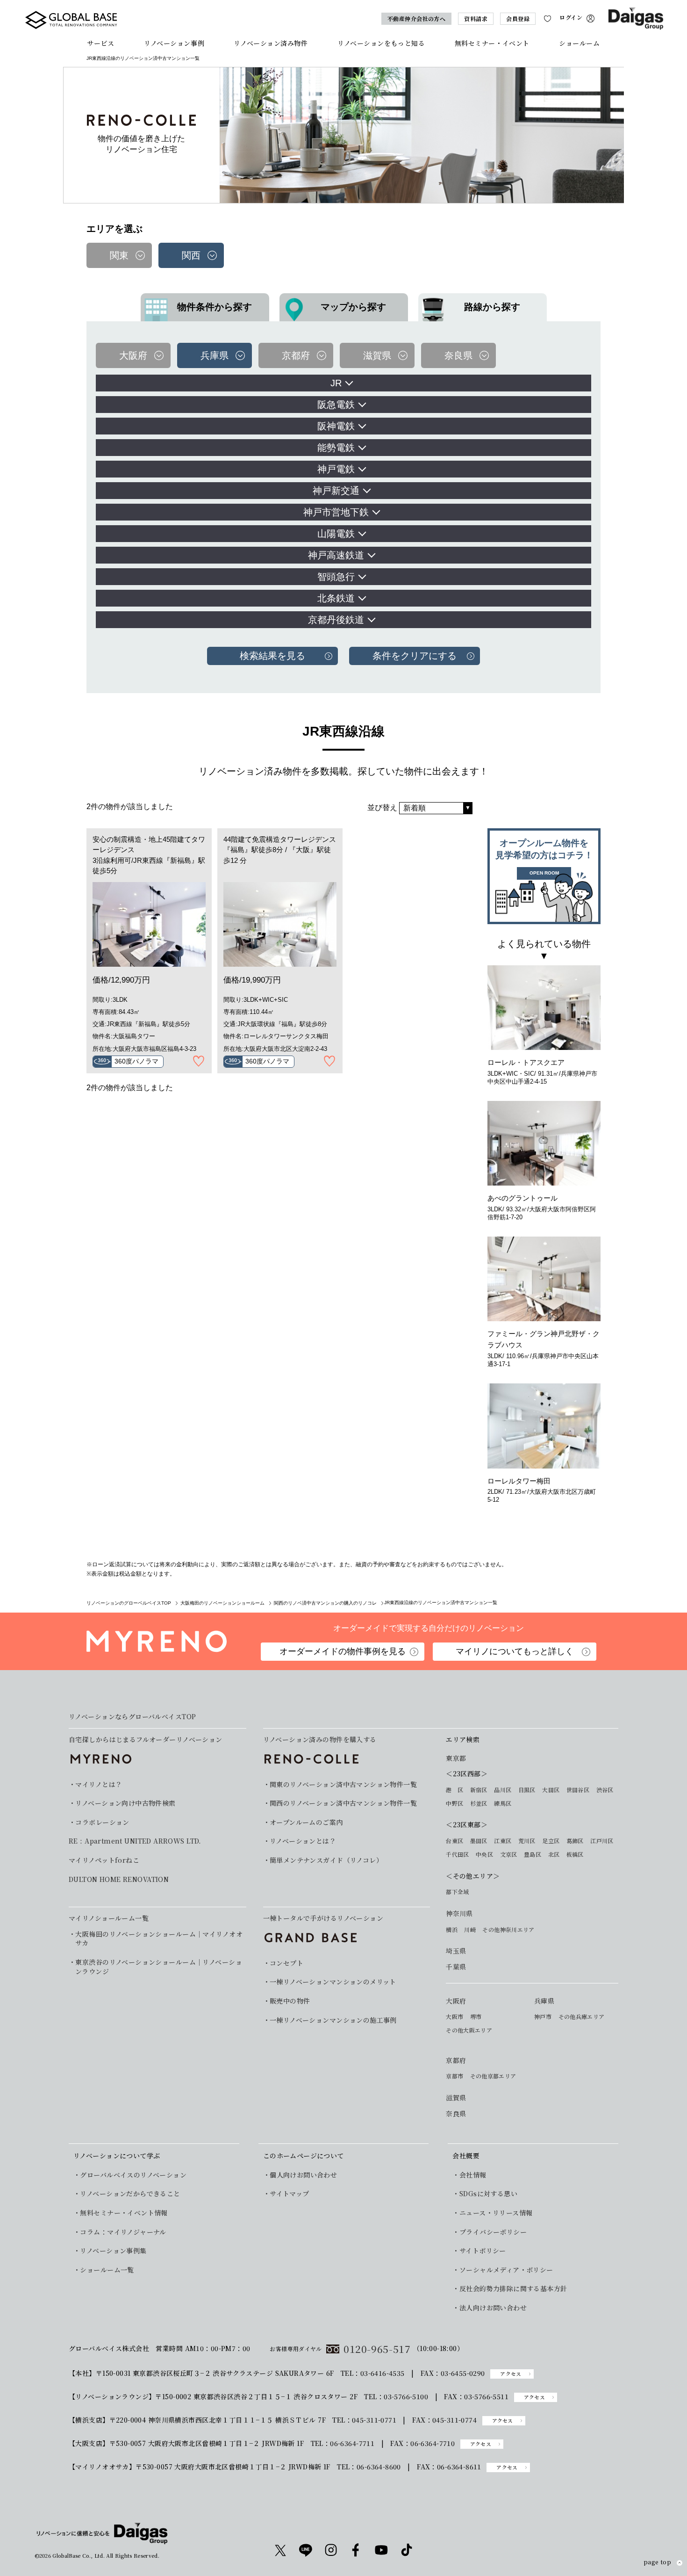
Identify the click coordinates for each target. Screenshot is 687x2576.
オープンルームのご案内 (306, 1822)
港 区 (454, 1790)
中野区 (454, 1803)
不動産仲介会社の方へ (417, 18)
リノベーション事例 (174, 43)
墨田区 (479, 1841)
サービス (100, 43)
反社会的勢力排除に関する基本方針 (513, 2289)
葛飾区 (575, 1841)
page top (657, 2562)
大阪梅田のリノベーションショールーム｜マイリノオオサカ (159, 1939)
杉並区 (479, 1803)
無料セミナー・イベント (492, 43)
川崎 (470, 1930)
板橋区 (575, 1854)
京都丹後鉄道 (336, 620)
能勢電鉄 (336, 448)
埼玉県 (456, 1951)
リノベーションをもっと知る (381, 43)
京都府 (456, 2060)
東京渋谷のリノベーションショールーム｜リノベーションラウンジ (159, 1967)
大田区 (551, 1790)
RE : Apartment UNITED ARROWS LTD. (135, 1841)
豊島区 (533, 1854)
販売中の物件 (290, 2001)
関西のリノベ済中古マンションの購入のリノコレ (325, 1603)
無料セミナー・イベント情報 (124, 2213)
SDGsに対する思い (488, 2194)
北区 (554, 1854)
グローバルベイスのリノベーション (133, 2175)
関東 (119, 255)
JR (336, 383)
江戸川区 (602, 1841)
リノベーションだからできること (130, 2194)
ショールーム (579, 43)
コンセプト (286, 1963)
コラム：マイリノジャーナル (123, 2232)
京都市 (454, 2076)
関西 (191, 255)
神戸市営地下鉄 (336, 512)
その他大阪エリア (469, 2030)
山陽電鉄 (336, 534)
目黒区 (527, 1790)
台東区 (454, 1841)
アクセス (511, 2374)
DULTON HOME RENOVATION (119, 1879)
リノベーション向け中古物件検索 (125, 1803)
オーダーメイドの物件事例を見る (343, 1651)
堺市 (476, 2017)
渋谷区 (605, 1790)
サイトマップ (290, 2194)
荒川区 (527, 1841)
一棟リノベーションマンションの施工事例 (333, 2020)
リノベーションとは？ (303, 1841)
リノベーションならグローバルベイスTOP (132, 1717)
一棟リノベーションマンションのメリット (333, 1982)
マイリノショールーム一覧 (109, 1918)
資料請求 (476, 18)
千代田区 (457, 1854)
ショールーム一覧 (107, 2270)
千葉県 (456, 1967)
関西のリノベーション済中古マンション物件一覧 (343, 1803)
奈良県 (456, 2114)
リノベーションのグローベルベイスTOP (129, 1603)
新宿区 (479, 1790)
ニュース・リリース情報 (496, 2213)
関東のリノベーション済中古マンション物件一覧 (343, 1784)
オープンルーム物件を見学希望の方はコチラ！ (544, 857)
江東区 (503, 1841)
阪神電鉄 (336, 426)
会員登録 (518, 18)
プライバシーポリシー (493, 2232)
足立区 (551, 1841)
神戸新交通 (336, 491)
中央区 (484, 1854)
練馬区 (503, 1803)
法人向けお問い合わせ (493, 2308)
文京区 (509, 1854)
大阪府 (456, 2001)
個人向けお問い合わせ (303, 2175)
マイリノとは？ (99, 1784)
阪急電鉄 (336, 405)
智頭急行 (336, 577)
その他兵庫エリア (582, 2017)
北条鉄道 (336, 598)
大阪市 (454, 2017)
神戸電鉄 (336, 469)
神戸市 (543, 2017)
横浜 (452, 1930)
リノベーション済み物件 (271, 43)
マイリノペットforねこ (104, 1860)
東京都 (456, 1758)
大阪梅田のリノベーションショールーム (222, 1603)
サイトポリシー (483, 2251)
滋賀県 (456, 2098)
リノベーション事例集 (113, 2251)
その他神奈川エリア (508, 1930)
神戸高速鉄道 (336, 555)
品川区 (503, 1790)
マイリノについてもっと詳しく (515, 1651)
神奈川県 (459, 1914)
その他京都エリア (493, 2076)
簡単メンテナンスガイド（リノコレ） (326, 1860)
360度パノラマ (136, 1061)
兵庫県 (544, 2001)
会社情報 (473, 2175)
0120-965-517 (377, 2349)
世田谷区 (578, 1790)
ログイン (571, 18)
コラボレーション (102, 1822)
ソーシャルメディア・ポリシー (506, 2270)
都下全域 (457, 1892)
